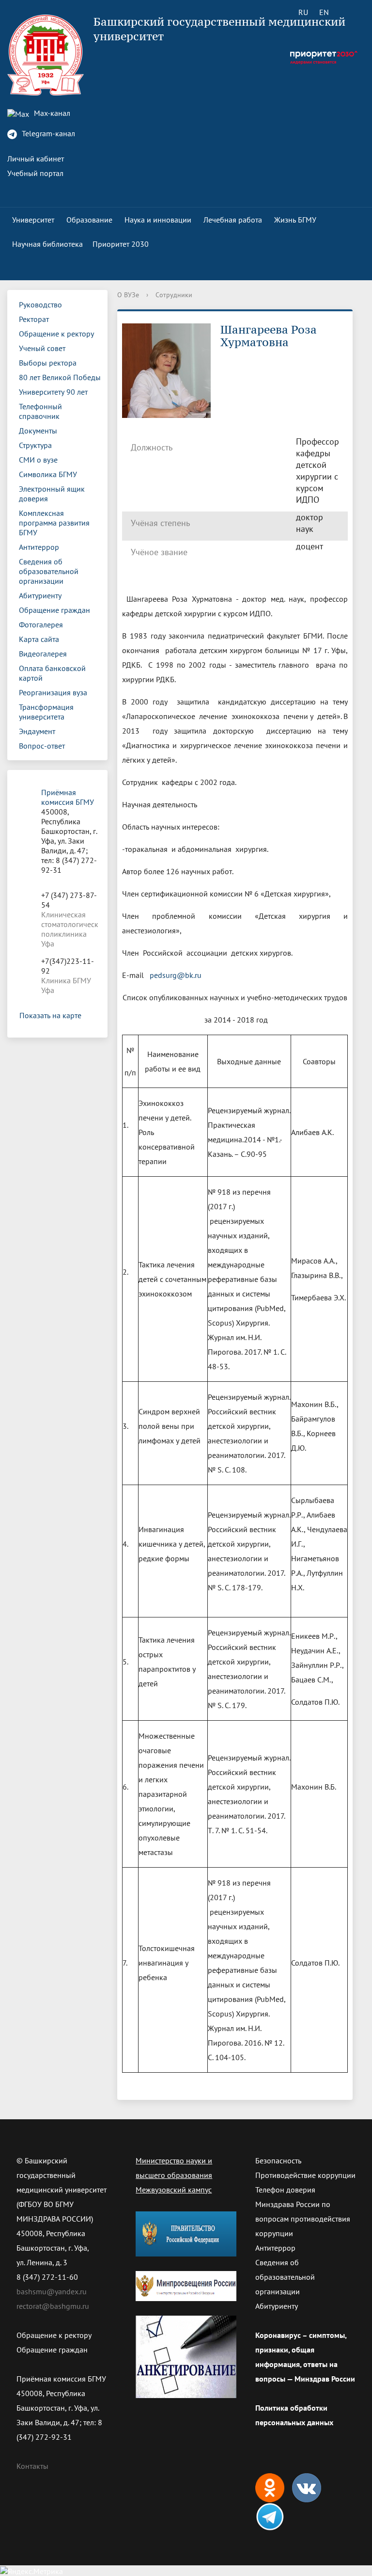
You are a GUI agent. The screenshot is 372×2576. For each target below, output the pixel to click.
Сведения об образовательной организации (49, 571)
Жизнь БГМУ (295, 220)
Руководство (40, 304)
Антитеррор (39, 547)
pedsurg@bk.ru (176, 975)
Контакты (32, 2466)
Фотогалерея (41, 624)
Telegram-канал (47, 133)
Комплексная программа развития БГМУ (54, 523)
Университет (33, 220)
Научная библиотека (47, 244)
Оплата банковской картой (52, 673)
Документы (38, 431)
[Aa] (351, 12)
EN (324, 12)
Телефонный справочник (40, 411)
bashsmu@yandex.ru (52, 2291)
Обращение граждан (54, 610)
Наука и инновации (158, 220)
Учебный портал (35, 173)
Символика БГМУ (48, 474)
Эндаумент (37, 731)
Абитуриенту (40, 595)
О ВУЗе (128, 295)
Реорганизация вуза (53, 692)
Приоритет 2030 (121, 244)
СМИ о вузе (38, 460)
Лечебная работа (233, 220)
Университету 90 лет (53, 392)
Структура (35, 445)
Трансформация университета (46, 712)
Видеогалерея (43, 654)
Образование (89, 220)
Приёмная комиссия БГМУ (68, 797)
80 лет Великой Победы (60, 377)
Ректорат (34, 319)
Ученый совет (42, 348)
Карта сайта (39, 639)
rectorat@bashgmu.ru (53, 2306)
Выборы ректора (48, 363)
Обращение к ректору (56, 334)
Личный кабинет (36, 159)
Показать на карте (50, 1015)
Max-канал (51, 113)
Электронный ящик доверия (52, 494)
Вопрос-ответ (42, 746)
